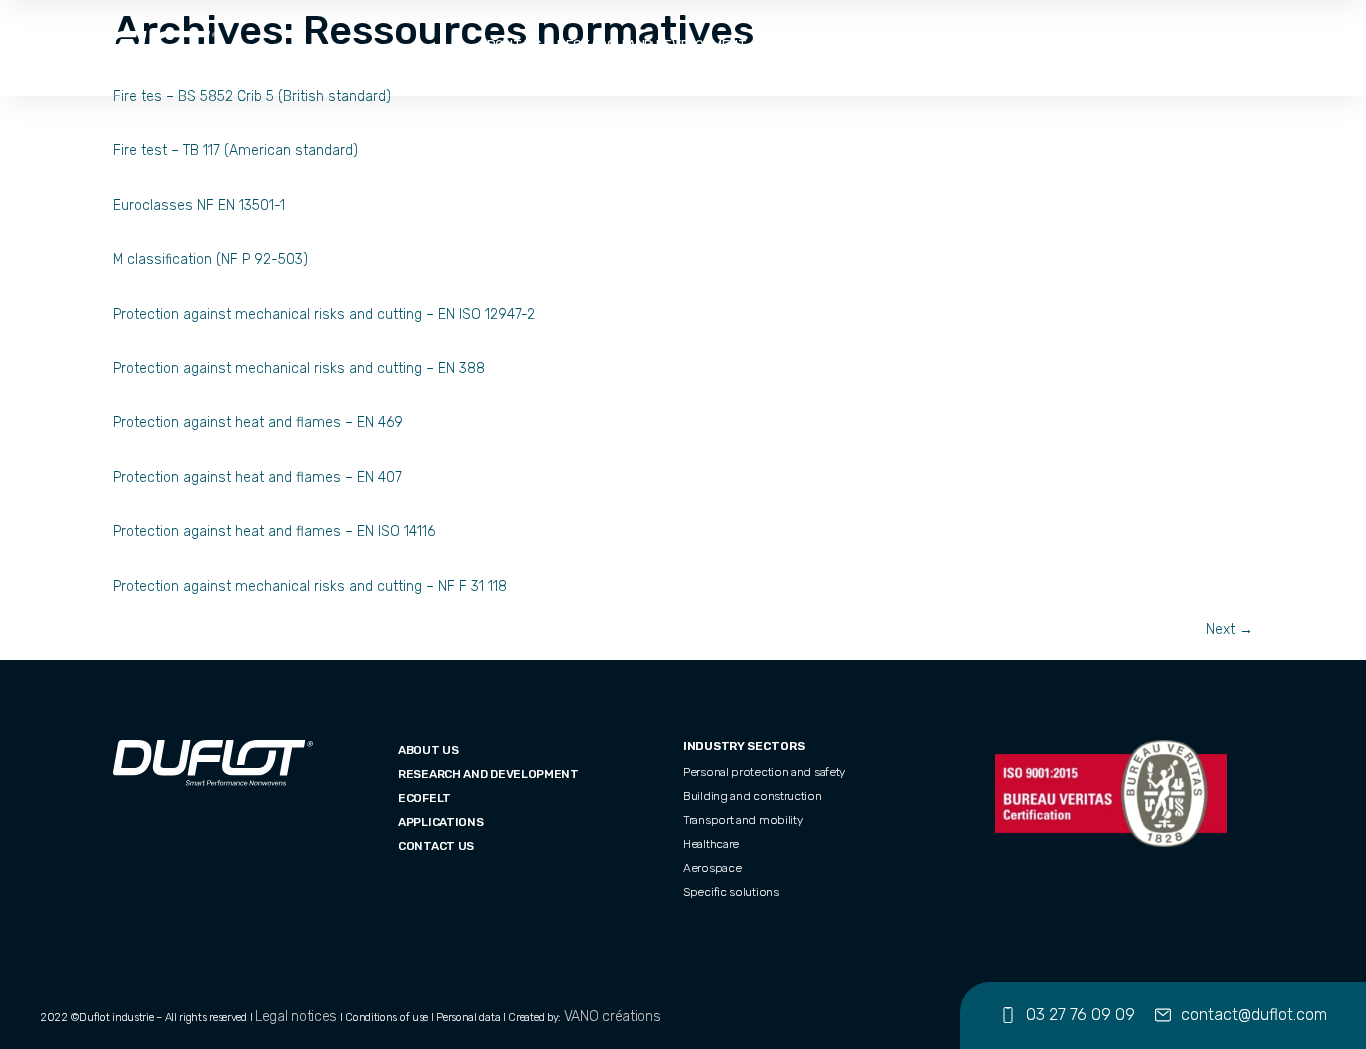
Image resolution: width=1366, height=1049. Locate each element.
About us (509, 46)
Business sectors (894, 46)
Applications (1017, 46)
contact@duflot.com (1254, 1014)
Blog (1095, 46)
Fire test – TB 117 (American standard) (235, 150)
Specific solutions (731, 892)
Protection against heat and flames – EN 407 (257, 477)
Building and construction (752, 796)
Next (1229, 629)
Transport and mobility (742, 820)
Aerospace (712, 868)
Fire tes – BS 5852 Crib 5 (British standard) (252, 96)
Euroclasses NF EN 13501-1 (199, 205)
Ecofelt (790, 46)
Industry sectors (743, 746)
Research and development (652, 46)
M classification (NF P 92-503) (210, 259)
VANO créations (612, 1016)
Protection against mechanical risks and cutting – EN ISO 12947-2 (324, 314)
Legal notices (296, 1016)
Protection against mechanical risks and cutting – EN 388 (299, 368)
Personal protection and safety (764, 772)
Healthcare (711, 844)
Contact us (436, 846)
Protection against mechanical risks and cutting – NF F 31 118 (310, 586)
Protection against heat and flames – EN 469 (258, 422)
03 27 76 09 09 (1080, 1014)
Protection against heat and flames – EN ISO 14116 (274, 531)
